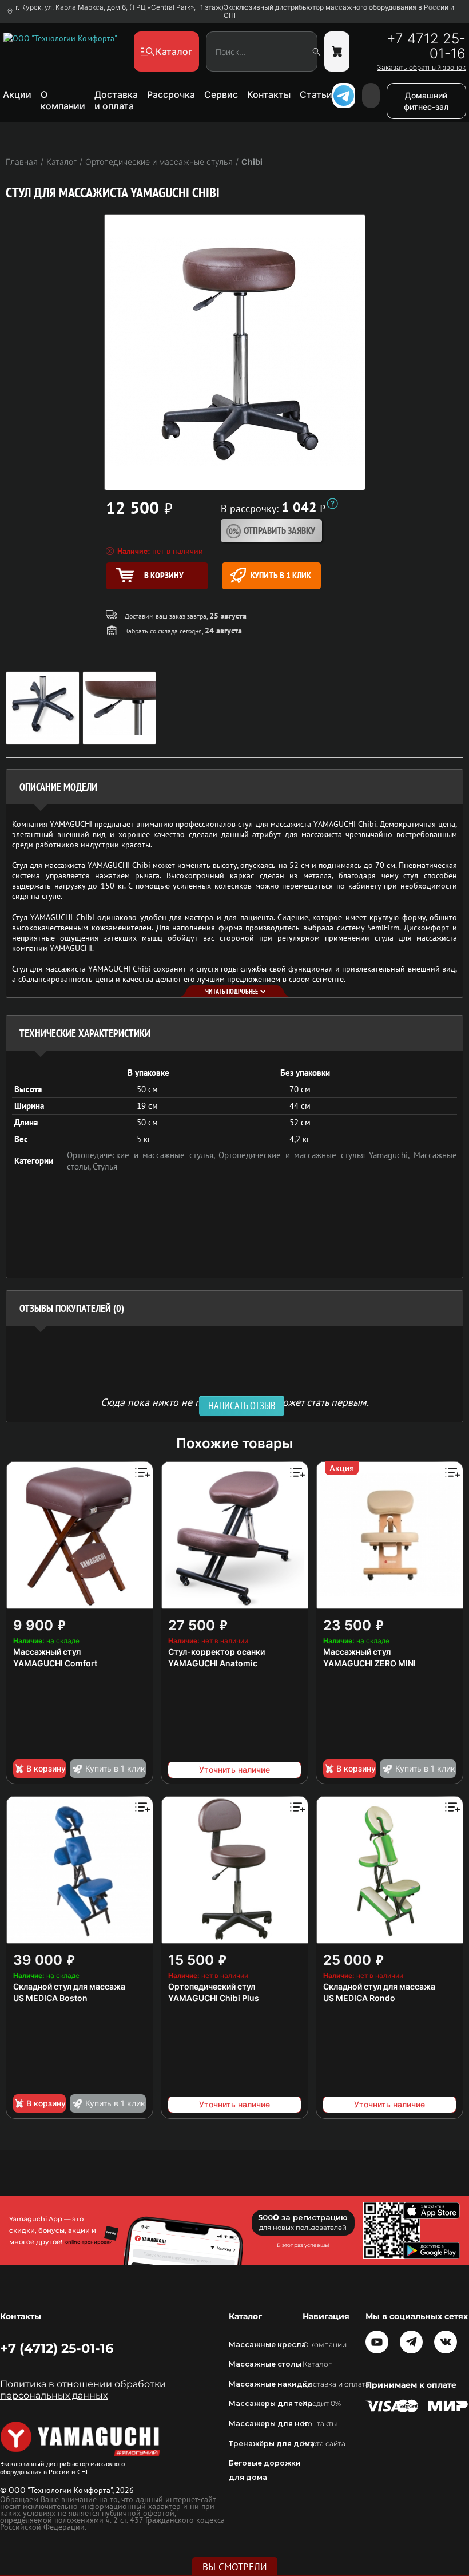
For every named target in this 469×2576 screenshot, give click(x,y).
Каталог (317, 2364)
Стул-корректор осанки (216, 1652)
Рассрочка (171, 94)
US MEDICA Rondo (359, 1998)
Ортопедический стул (212, 1986)
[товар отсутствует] (337, 51)
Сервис (221, 94)
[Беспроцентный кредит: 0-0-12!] (332, 504)
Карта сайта (324, 2444)
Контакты (269, 94)
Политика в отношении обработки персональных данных (83, 2390)
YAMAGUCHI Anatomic (213, 1663)
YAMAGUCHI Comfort (55, 1663)
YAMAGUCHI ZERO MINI (369, 1663)
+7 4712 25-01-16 (426, 46)
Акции (17, 94)
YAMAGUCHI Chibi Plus (214, 1998)
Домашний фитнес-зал (426, 101)
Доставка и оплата (116, 100)
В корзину (46, 1768)
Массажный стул (47, 1652)
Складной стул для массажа (69, 1986)
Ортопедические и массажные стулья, (143, 1155)
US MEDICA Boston (50, 1998)
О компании (63, 100)
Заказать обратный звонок (421, 68)
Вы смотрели (235, 2567)
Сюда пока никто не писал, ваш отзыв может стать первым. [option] (235, 1402)
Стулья (105, 1166)
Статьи (316, 94)
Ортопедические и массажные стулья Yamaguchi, (316, 1155)
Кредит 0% (322, 2403)
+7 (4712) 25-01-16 (57, 2348)
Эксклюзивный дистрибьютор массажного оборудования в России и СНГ (339, 11)
